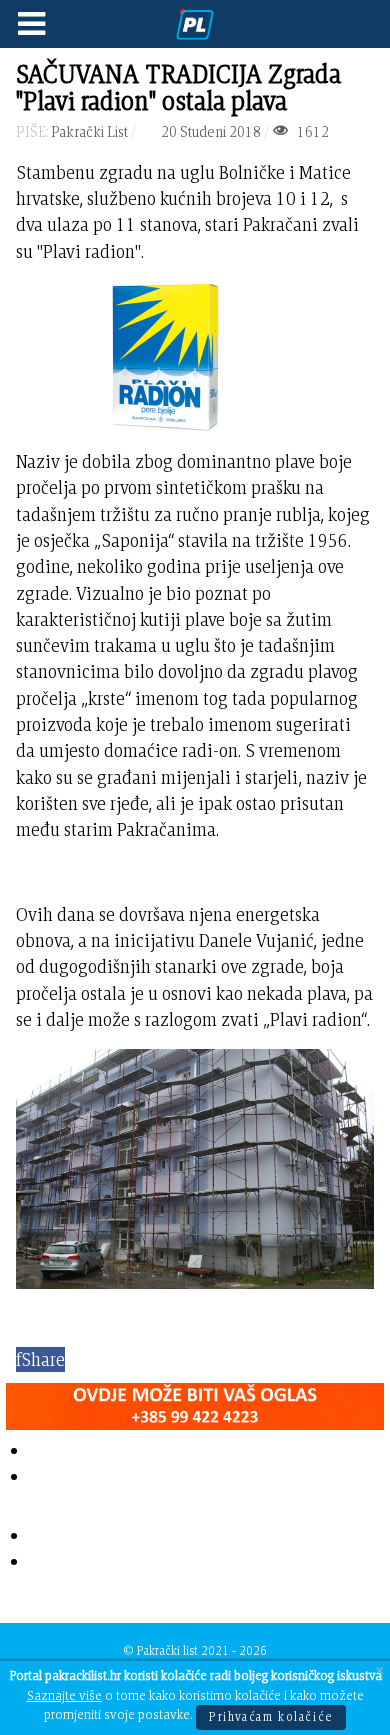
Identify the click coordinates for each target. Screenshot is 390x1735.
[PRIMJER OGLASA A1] (195, 1402)
